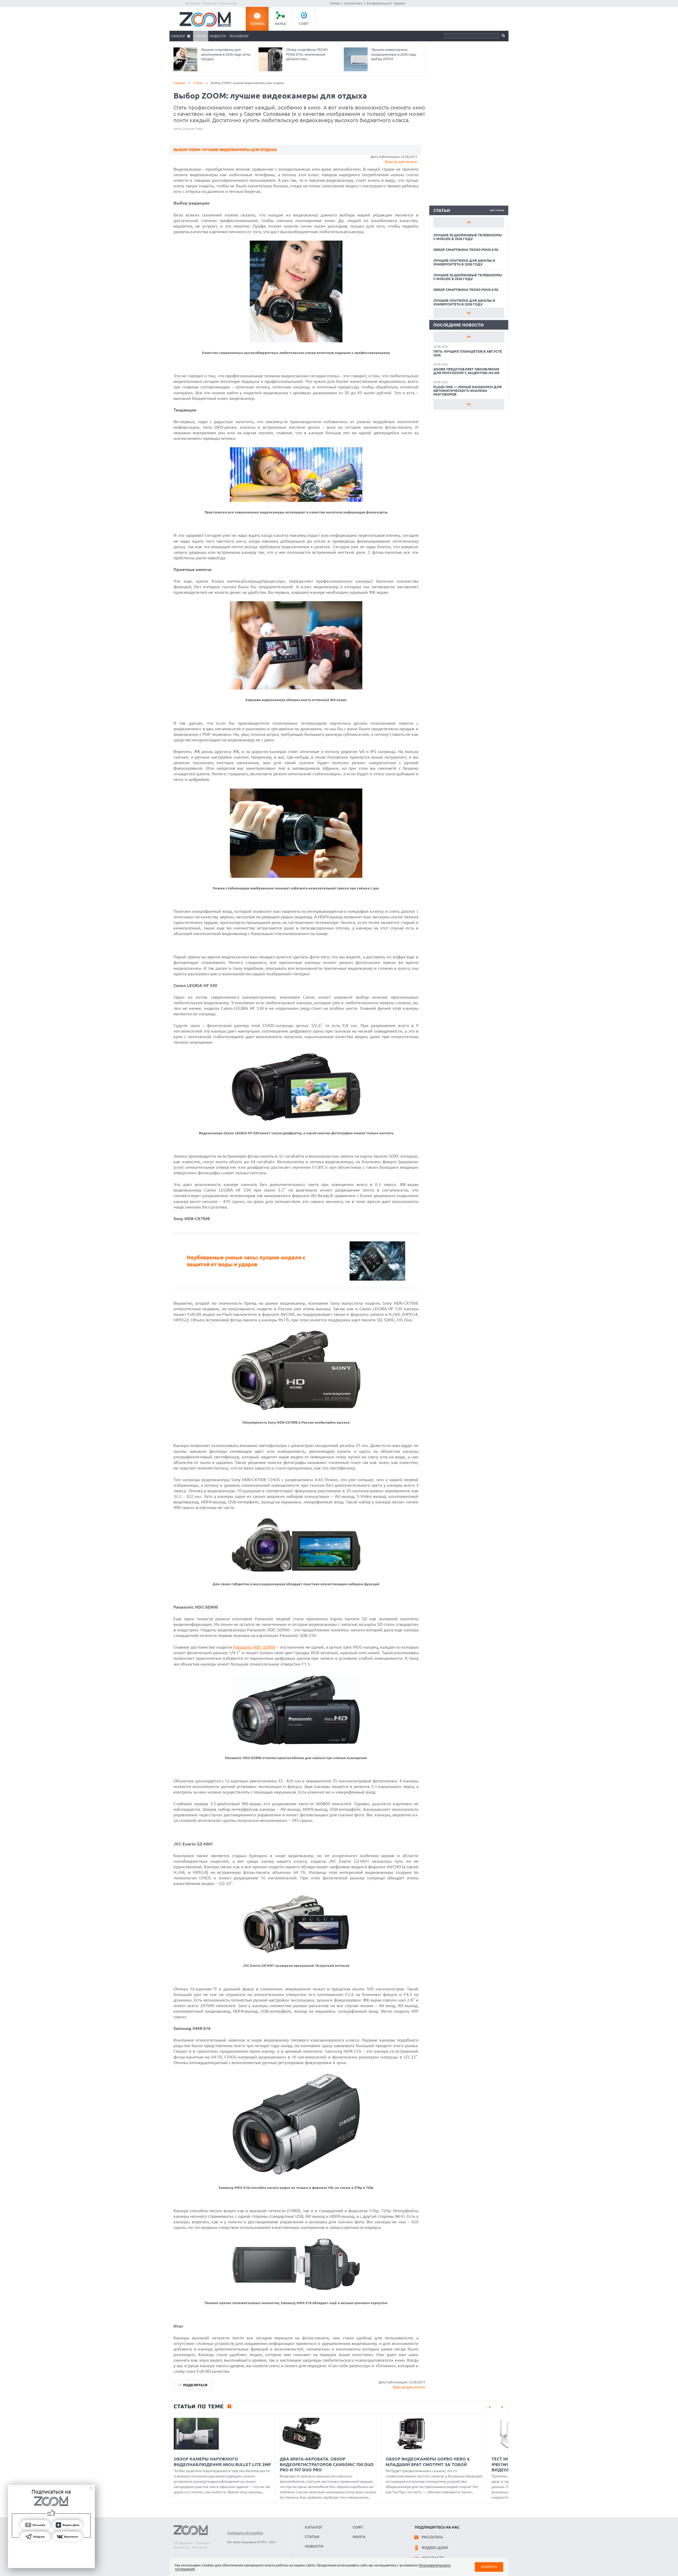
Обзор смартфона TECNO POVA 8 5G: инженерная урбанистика (307, 54)
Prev (469, 222)
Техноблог (239, 36)
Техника (257, 24)
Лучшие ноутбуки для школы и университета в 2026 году (464, 262)
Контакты (200, 2547)
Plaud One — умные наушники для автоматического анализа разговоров (467, 391)
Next (469, 313)
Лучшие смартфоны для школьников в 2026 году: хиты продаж (226, 54)
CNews (335, 3)
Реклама (203, 2543)
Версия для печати (401, 162)
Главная (179, 83)
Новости (218, 36)
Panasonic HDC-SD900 (254, 1647)
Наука (280, 24)
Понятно (489, 2567)
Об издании (183, 2543)
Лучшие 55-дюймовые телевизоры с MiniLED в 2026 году (468, 237)
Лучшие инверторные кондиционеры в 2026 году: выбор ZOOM (394, 54)
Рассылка (432, 2537)
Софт (304, 24)
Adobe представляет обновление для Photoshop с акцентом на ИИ (466, 371)
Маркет (399, 3)
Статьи (201, 36)
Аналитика (353, 3)
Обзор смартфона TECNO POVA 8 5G (466, 250)
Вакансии (181, 2547)
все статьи (497, 210)
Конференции (378, 3)
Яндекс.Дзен (435, 2548)
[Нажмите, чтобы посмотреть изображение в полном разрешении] (296, 341)
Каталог (178, 36)
